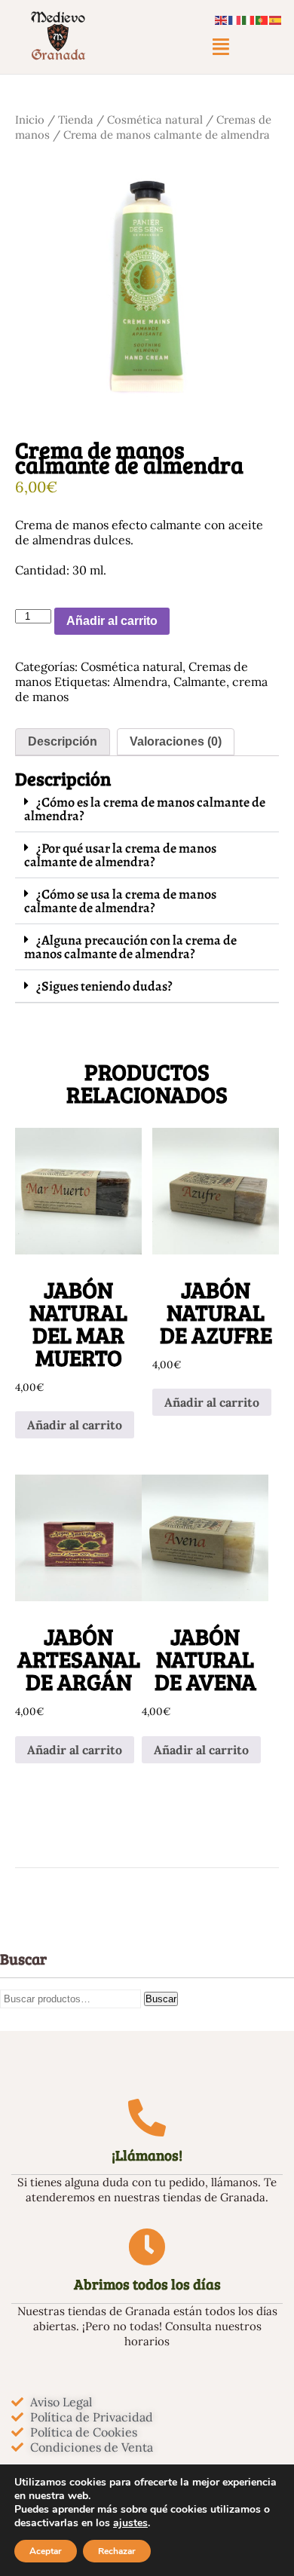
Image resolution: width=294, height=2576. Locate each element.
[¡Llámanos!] (147, 2118)
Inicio (30, 119)
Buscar (161, 1999)
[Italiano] (249, 19)
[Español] (276, 19)
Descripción (63, 741)
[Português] (262, 19)
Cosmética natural (155, 119)
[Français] (235, 19)
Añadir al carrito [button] (75, 1425)
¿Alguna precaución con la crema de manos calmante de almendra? (130, 947)
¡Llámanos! (147, 2155)
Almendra (140, 682)
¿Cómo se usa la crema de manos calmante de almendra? (120, 901)
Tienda (76, 119)
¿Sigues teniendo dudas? (104, 986)
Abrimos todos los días (147, 2284)
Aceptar (46, 2551)
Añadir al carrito (112, 621)
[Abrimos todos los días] (147, 2247)
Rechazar (117, 2551)
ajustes (130, 2523)
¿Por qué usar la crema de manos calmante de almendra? (120, 855)
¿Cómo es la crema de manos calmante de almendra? (145, 809)
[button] (221, 47)
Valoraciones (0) (176, 741)
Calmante (200, 682)
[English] (222, 19)
